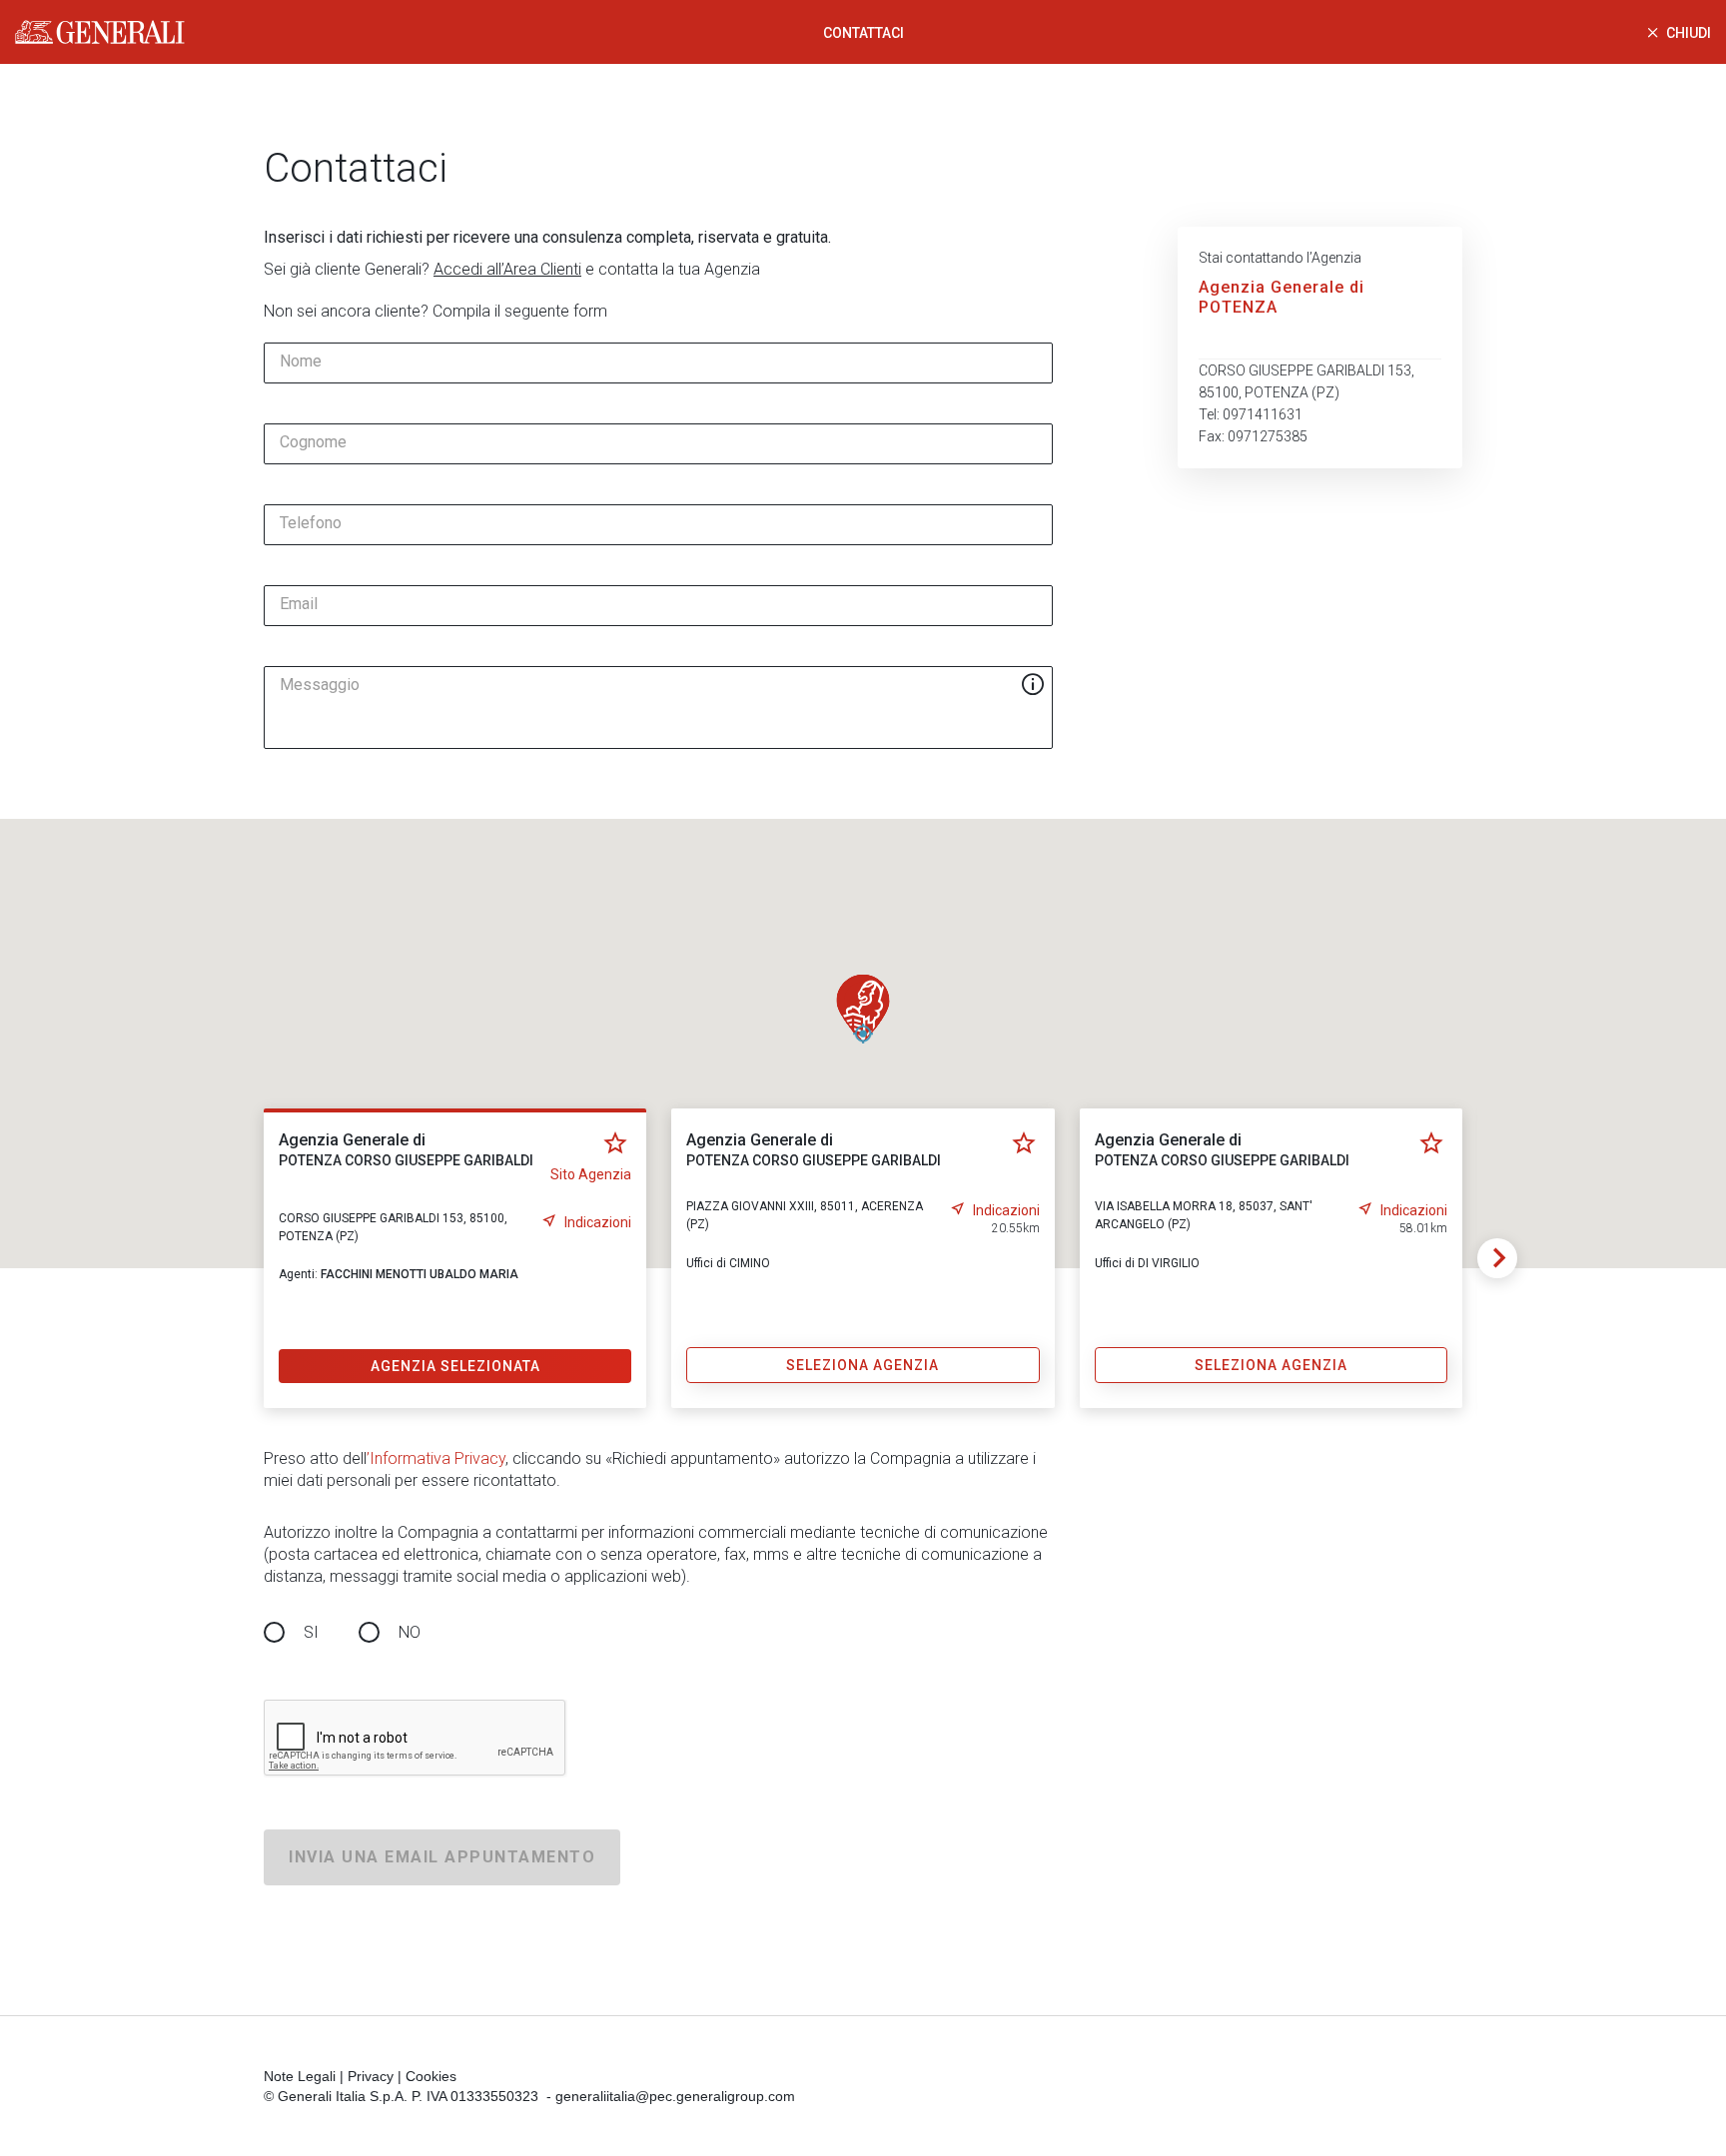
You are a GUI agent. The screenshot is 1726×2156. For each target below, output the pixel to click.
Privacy (371, 2076)
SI (311, 1632)
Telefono (311, 523)
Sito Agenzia (591, 1174)
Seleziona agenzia (863, 1365)
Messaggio (320, 685)
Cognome (313, 442)
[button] (863, 1009)
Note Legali (300, 2076)
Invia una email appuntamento (442, 1857)
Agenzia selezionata (455, 1366)
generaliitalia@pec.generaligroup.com (675, 2096)
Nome (301, 361)
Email (299, 604)
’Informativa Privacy (436, 1458)
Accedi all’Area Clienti (507, 269)
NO (410, 1632)
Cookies (431, 2076)
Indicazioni (598, 1222)
